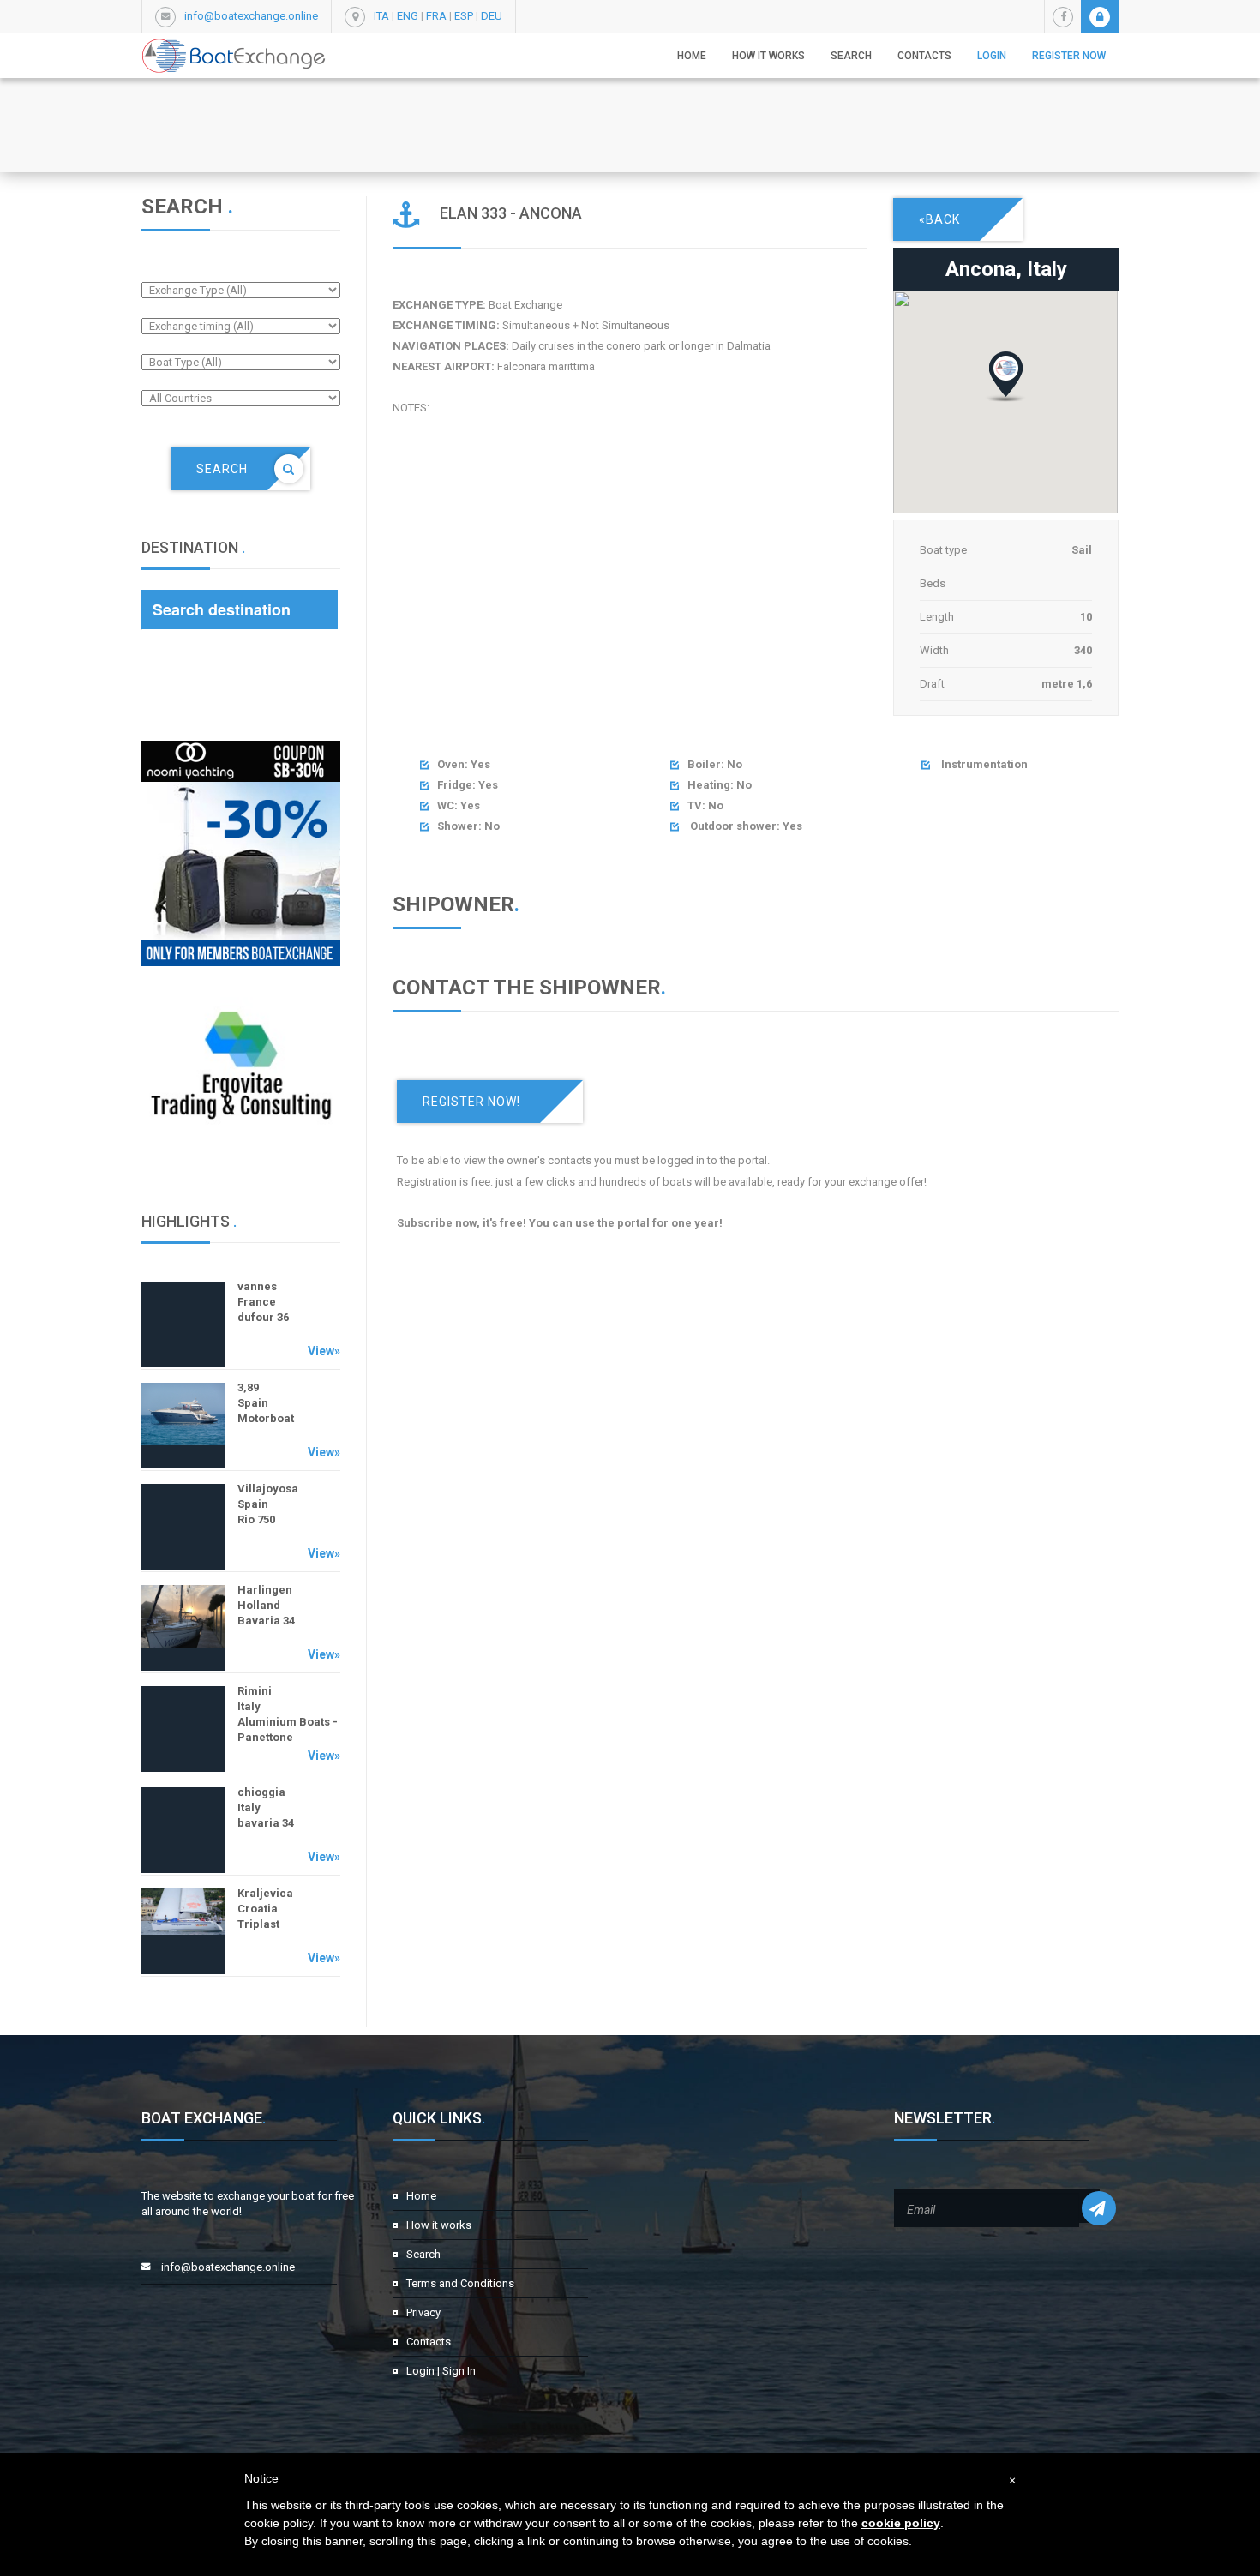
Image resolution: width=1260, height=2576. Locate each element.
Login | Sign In (441, 2371)
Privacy (423, 2312)
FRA (436, 16)
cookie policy (901, 2523)
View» (324, 1351)
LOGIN (992, 56)
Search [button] (851, 56)
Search (423, 2254)
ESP (464, 16)
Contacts (924, 56)
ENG (408, 16)
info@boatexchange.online (251, 16)
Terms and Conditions (460, 2283)
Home (692, 56)
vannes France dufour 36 (263, 1302)
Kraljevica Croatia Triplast (265, 1909)
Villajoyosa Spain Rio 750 (268, 1504)
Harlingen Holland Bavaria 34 (266, 1605)
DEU (492, 16)
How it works (768, 56)
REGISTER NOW (1069, 56)
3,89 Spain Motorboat (266, 1403)
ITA (381, 16)
